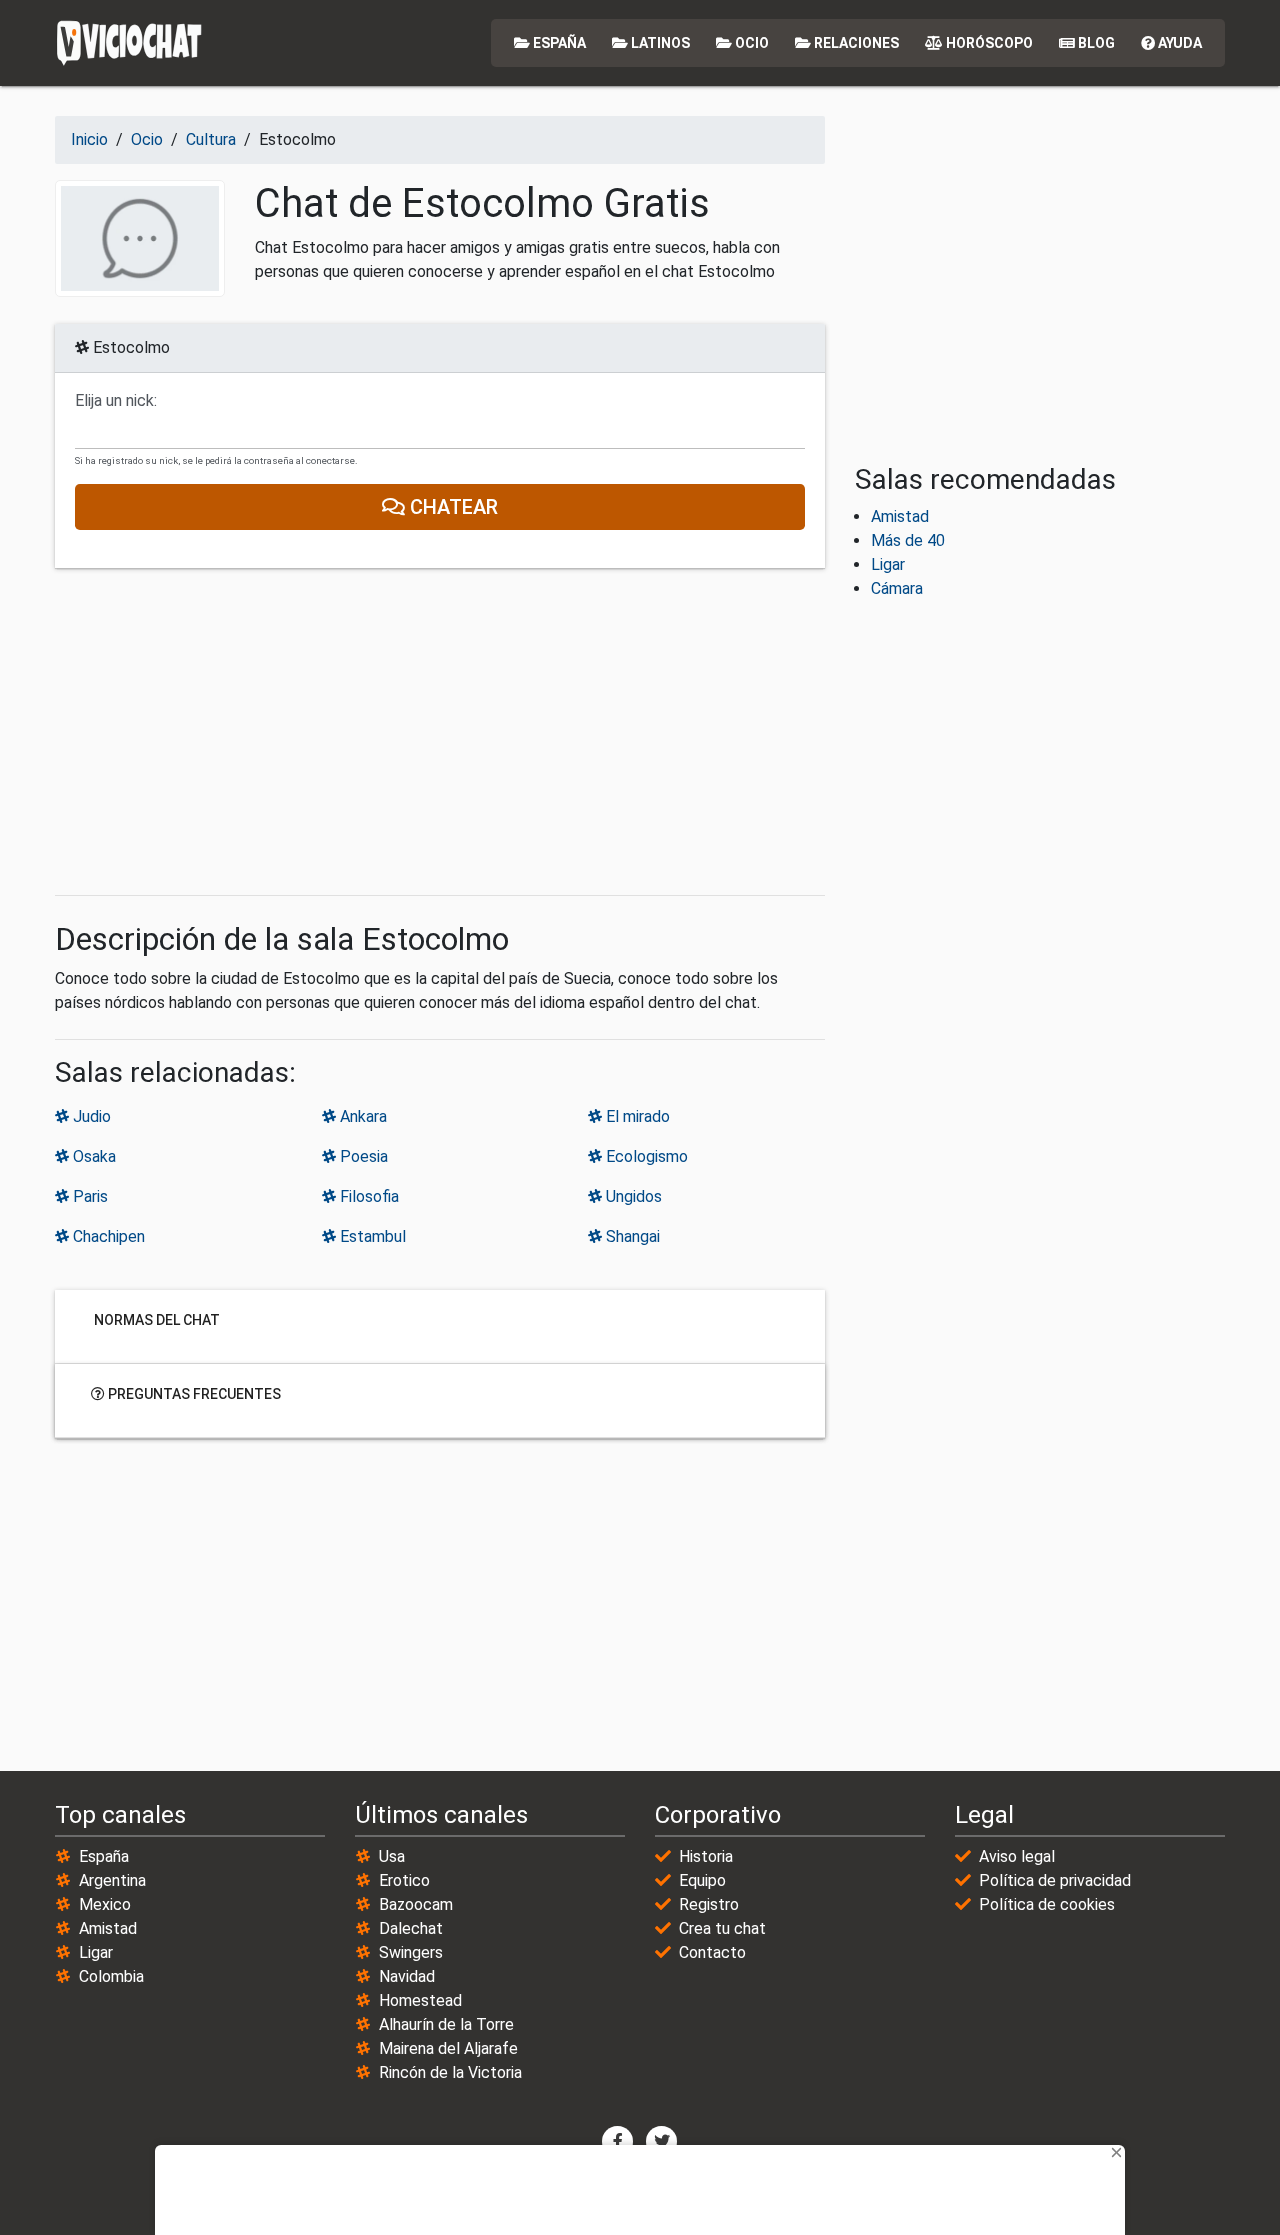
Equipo (702, 1880)
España (558, 43)
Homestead (420, 2000)
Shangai (631, 1236)
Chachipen (107, 1236)
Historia (706, 1856)
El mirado (636, 1116)
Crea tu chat (722, 1928)
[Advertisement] (440, 732)
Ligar (888, 564)
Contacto (712, 1952)
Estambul (371, 1236)
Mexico (105, 1904)
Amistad (900, 516)
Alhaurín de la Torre (446, 2024)
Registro (709, 1904)
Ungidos (632, 1196)
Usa (392, 1856)
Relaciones (855, 43)
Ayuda (1178, 43)
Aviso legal (1017, 1856)
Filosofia (367, 1196)
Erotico (404, 1880)
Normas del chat (155, 1320)
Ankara (361, 1116)
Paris (88, 1196)
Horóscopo (988, 43)
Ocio (750, 43)
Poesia (362, 1156)
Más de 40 (908, 540)
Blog (1095, 43)
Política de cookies (1047, 1904)
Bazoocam (416, 1904)
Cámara (897, 588)
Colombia (111, 1976)
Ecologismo (645, 1156)
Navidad (407, 1976)
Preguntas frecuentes (193, 1394)
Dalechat (411, 1928)
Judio (90, 1116)
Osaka (92, 1156)
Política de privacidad (1055, 1880)
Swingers (411, 1952)
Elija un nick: (116, 401)
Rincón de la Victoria (450, 2072)
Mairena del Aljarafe (448, 2048)
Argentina (112, 1880)
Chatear (451, 507)
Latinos (659, 43)
